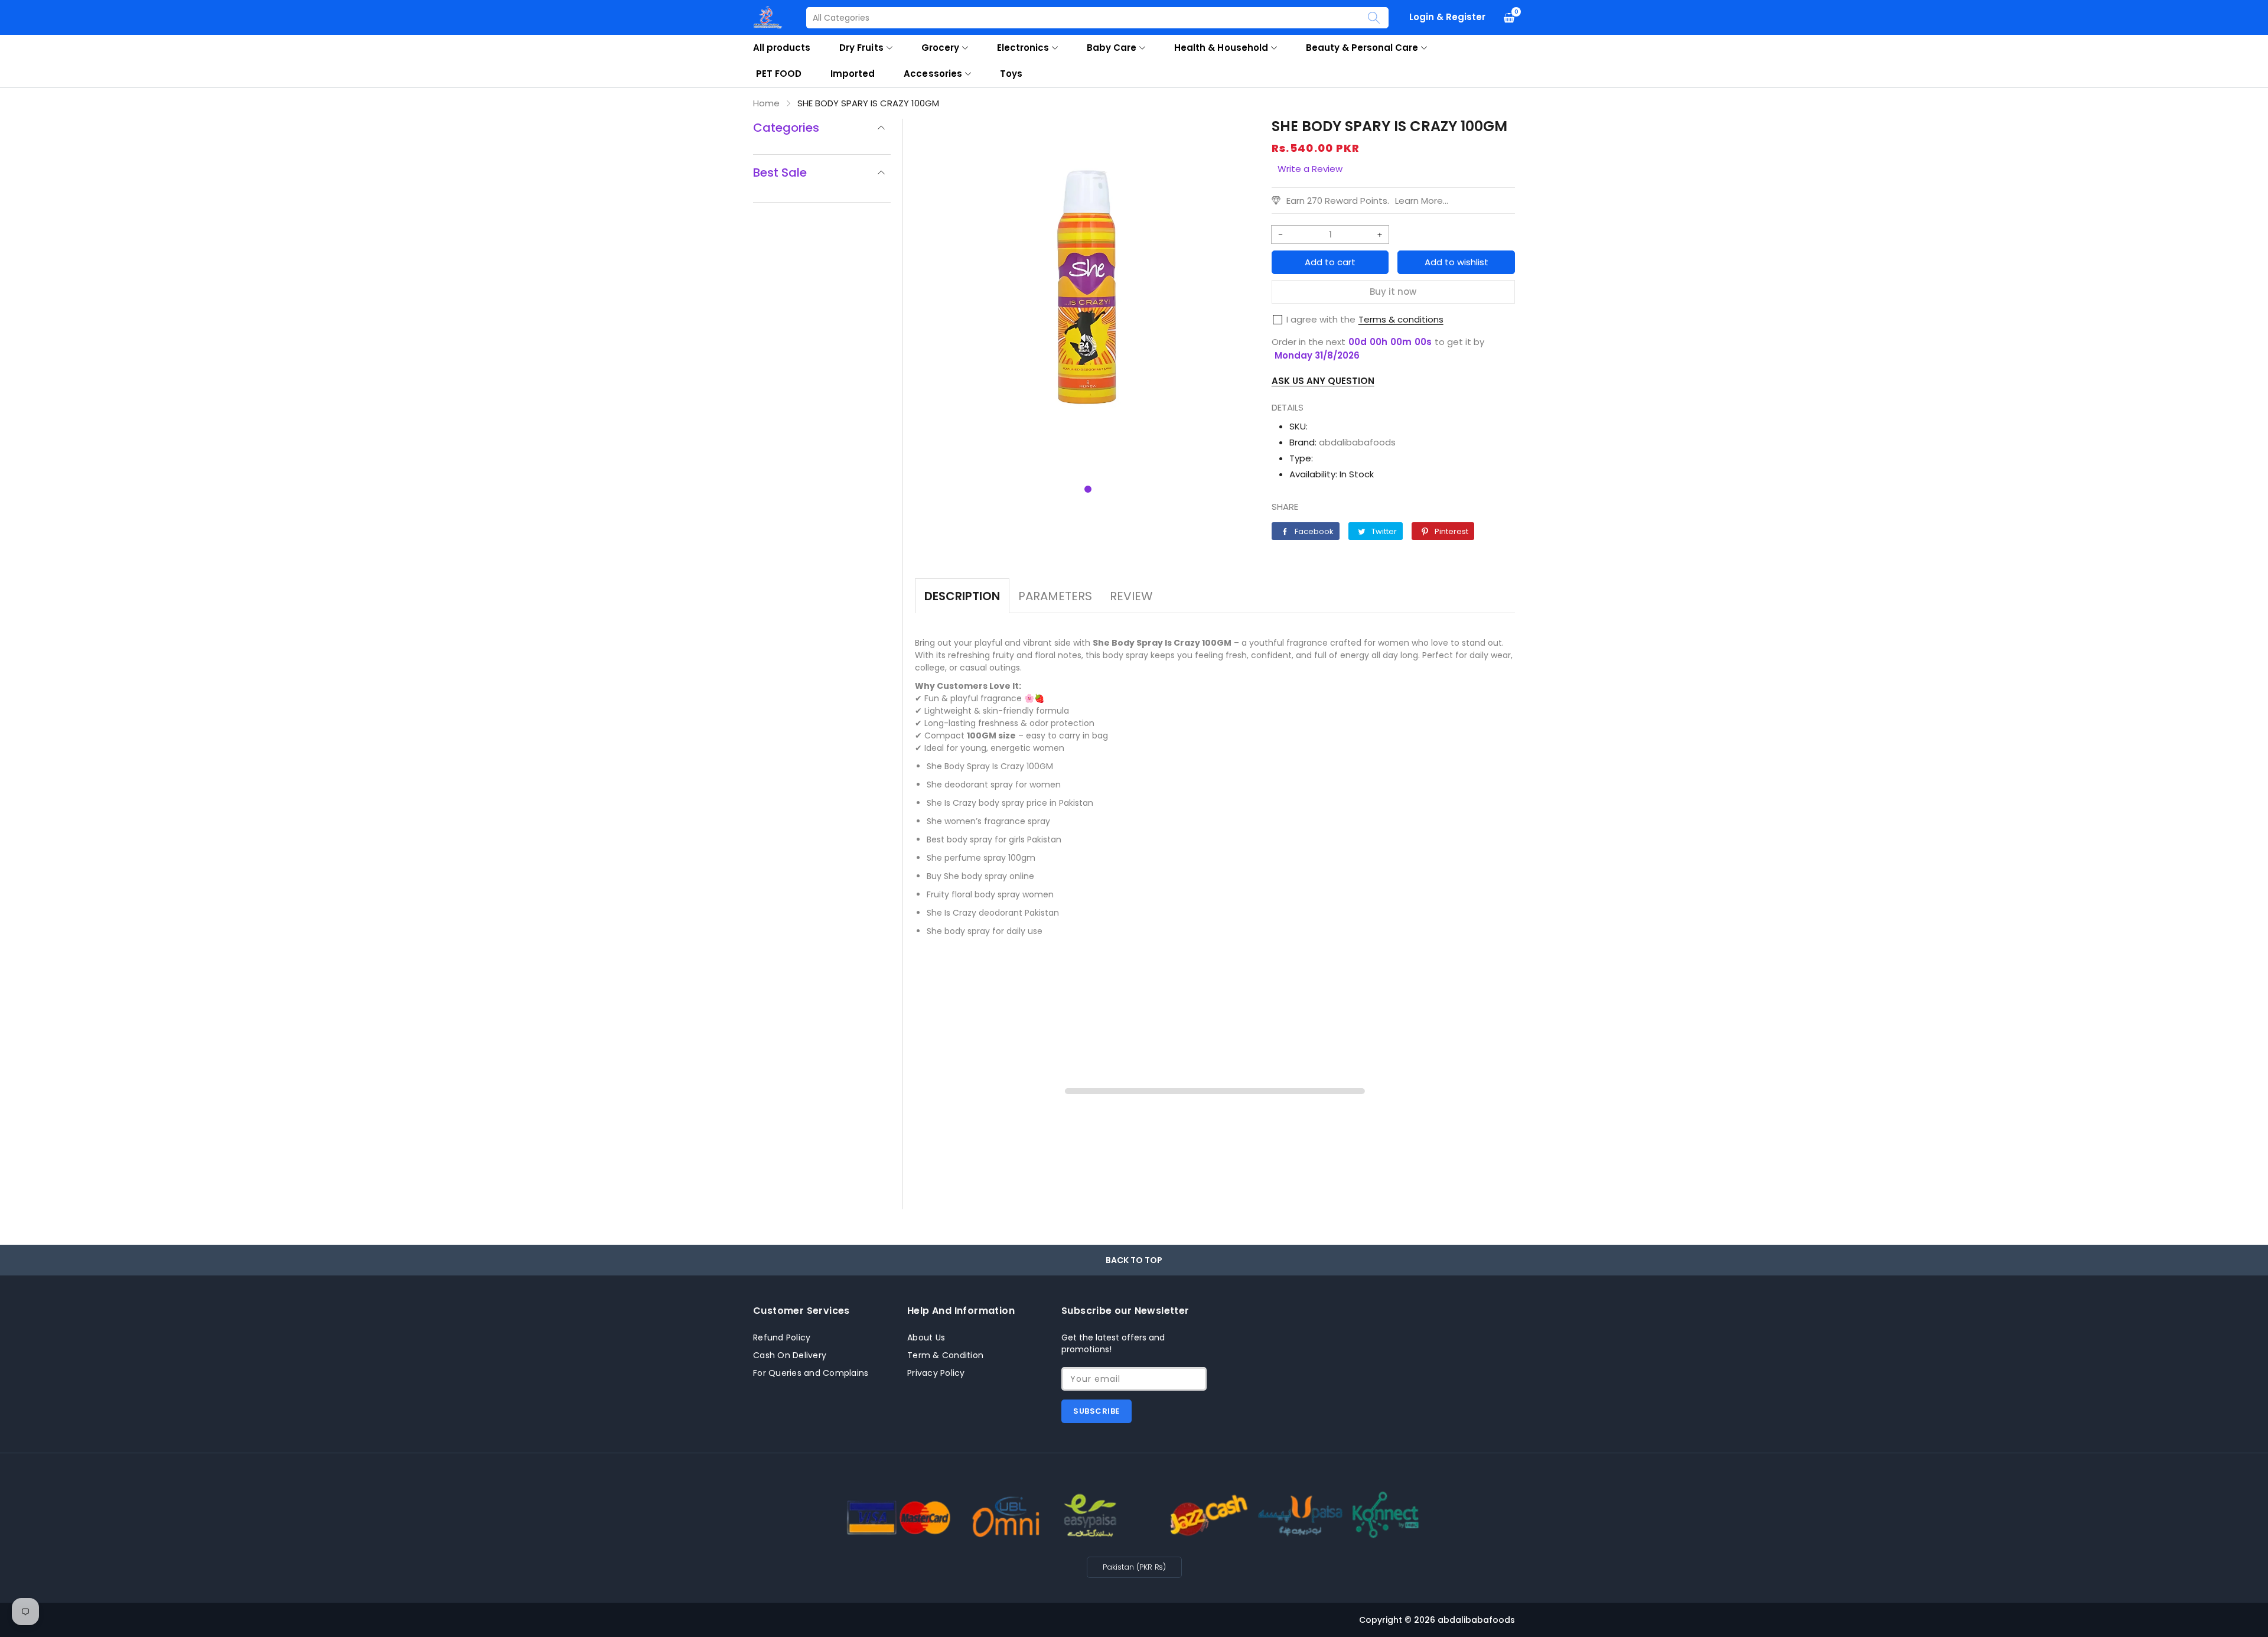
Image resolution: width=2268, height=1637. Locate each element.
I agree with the (1321, 319)
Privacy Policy (936, 1373)
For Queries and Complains (811, 1373)
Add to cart (1330, 262)
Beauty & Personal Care (1362, 48)
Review (1131, 596)
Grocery (940, 48)
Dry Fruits (861, 48)
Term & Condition (945, 1355)
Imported (853, 74)
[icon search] (1374, 18)
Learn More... (1422, 201)
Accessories (933, 74)
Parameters (1055, 596)
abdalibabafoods (1357, 442)
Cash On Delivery (790, 1355)
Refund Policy (782, 1337)
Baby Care (1112, 48)
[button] (1088, 489)
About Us (926, 1337)
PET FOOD (779, 74)
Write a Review (1310, 169)
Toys (1011, 74)
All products (782, 48)
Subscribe (1096, 1411)
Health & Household (1221, 48)
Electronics (1023, 48)
